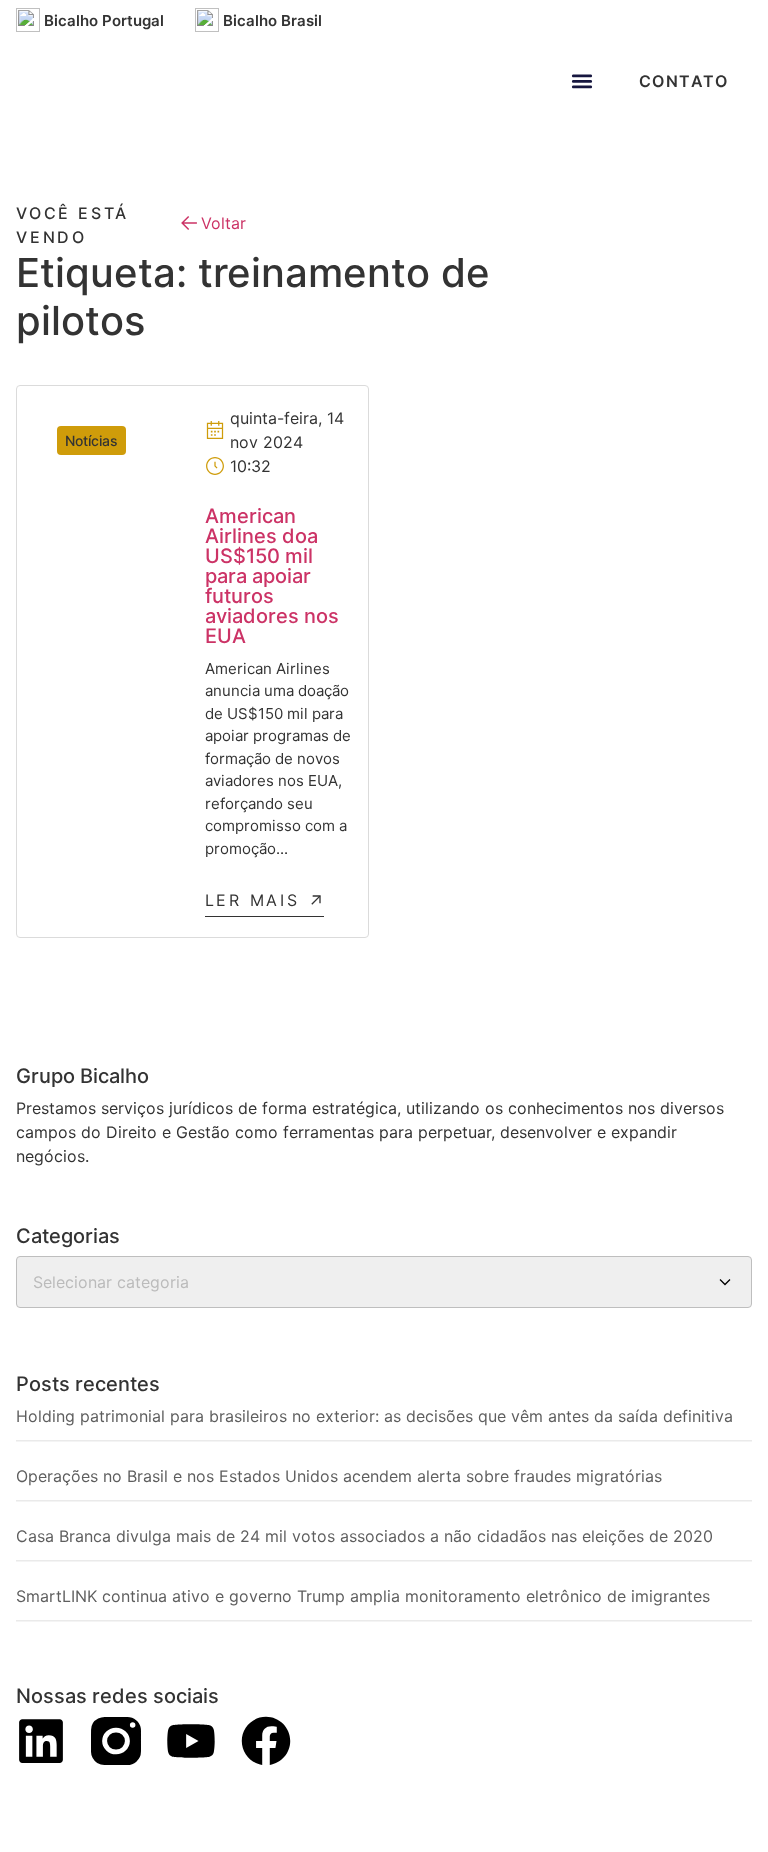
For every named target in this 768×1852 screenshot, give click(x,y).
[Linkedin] (41, 1741)
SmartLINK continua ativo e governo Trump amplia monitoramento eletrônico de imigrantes (363, 1596)
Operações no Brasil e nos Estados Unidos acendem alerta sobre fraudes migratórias (339, 1476)
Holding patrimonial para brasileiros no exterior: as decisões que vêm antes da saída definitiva (374, 1416)
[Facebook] (266, 1741)
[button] (582, 80)
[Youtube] (191, 1741)
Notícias (91, 440)
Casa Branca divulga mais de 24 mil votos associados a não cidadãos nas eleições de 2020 (364, 1536)
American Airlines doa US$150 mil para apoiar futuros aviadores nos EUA (272, 576)
